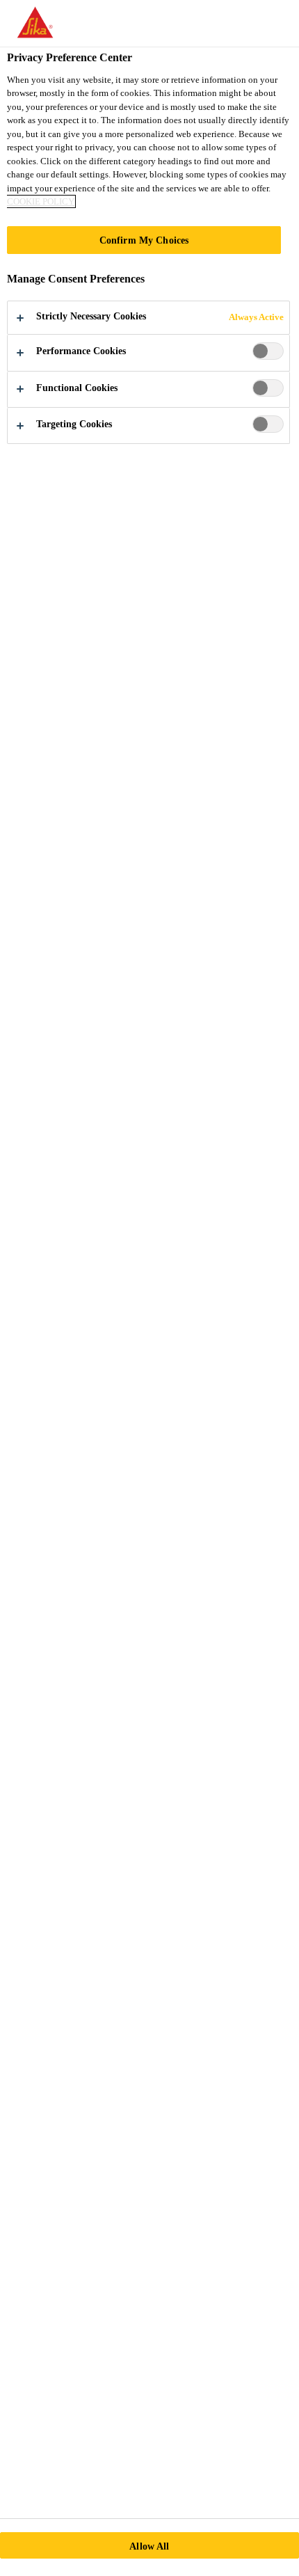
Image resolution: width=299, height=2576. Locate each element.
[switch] (268, 351)
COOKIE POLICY (41, 201)
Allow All (149, 2546)
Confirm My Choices (144, 240)
